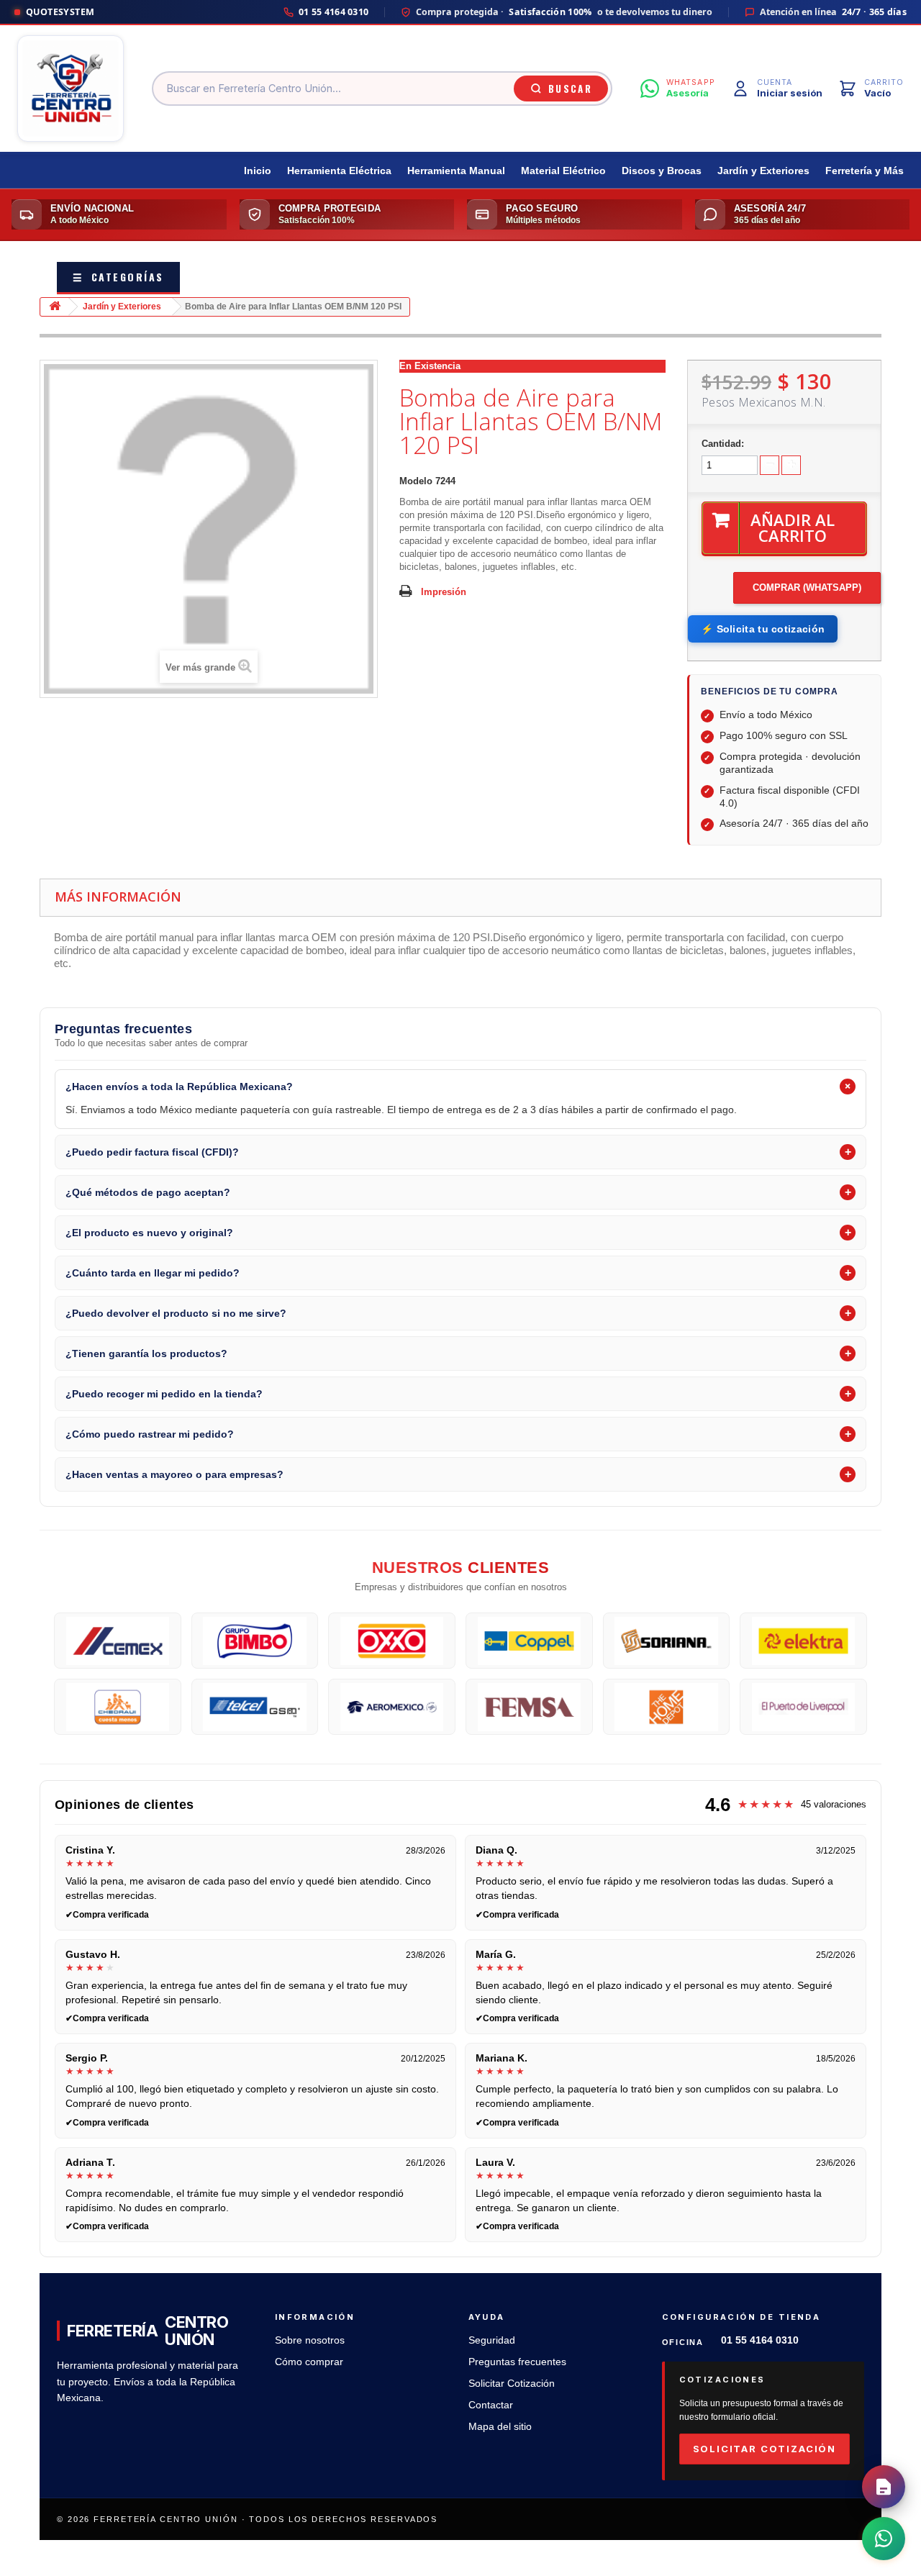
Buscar (570, 89)
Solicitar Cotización (512, 2384)
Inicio (258, 171)
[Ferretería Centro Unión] (71, 89)
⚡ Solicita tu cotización (763, 629)
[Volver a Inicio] (55, 307)
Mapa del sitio (500, 2427)
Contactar (491, 2405)
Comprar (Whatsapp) (807, 588)
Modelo (416, 481)
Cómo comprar (309, 2362)
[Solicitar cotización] (884, 2487)
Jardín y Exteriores (763, 171)
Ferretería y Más (865, 171)
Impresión (444, 592)
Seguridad (492, 2340)
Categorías (118, 277)
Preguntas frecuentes (517, 2362)
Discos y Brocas (662, 171)
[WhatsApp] (884, 2539)
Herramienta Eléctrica (339, 171)
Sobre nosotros (310, 2340)
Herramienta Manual (456, 171)
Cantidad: (723, 444)
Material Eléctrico (563, 171)
